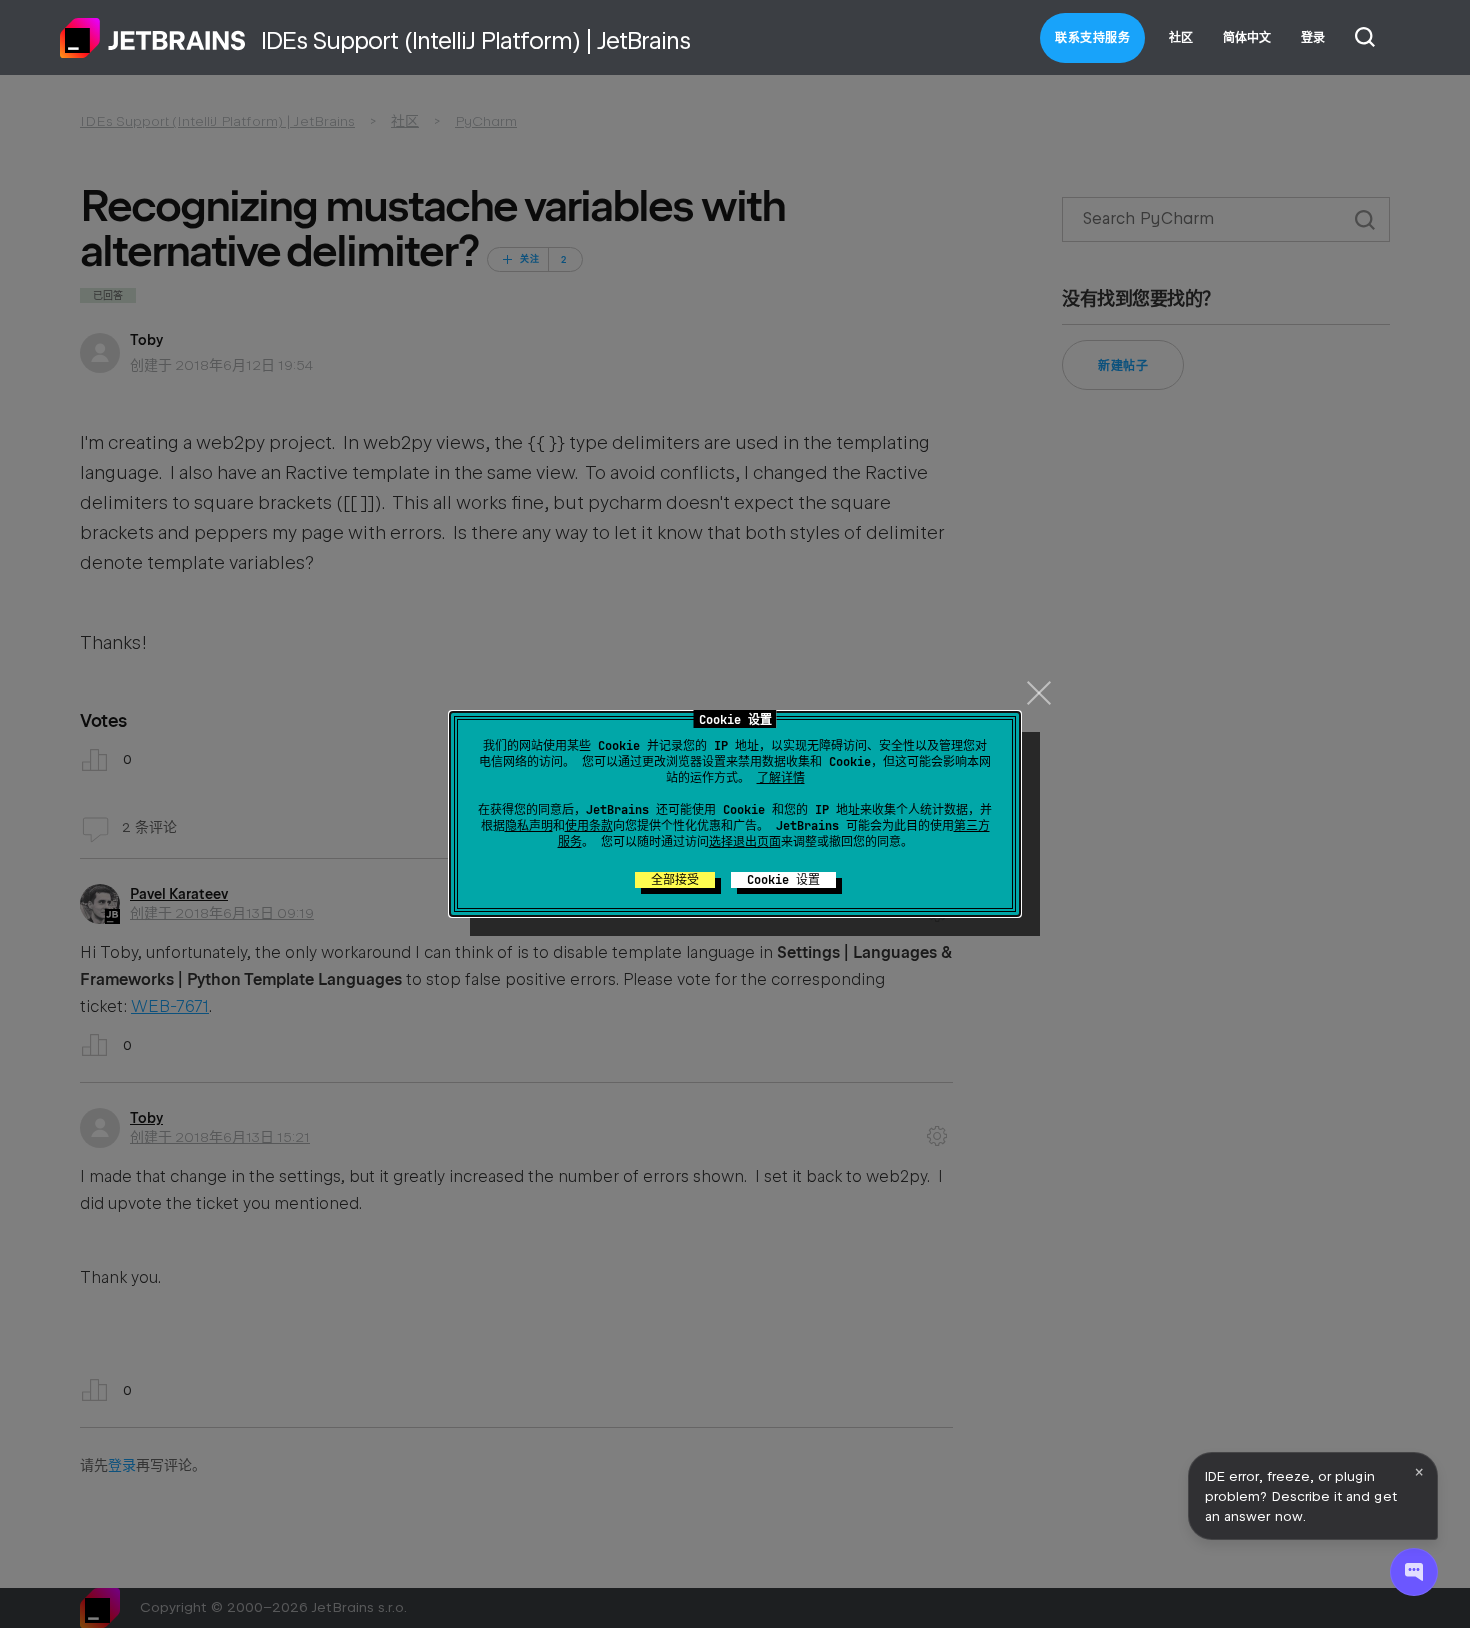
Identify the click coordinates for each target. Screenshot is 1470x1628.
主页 (153, 38)
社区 (1181, 38)
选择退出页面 (745, 842)
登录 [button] (1313, 38)
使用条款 (589, 826)
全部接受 (675, 880)
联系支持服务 (1092, 38)
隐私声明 (529, 826)
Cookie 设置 (783, 880)
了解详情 (781, 778)
